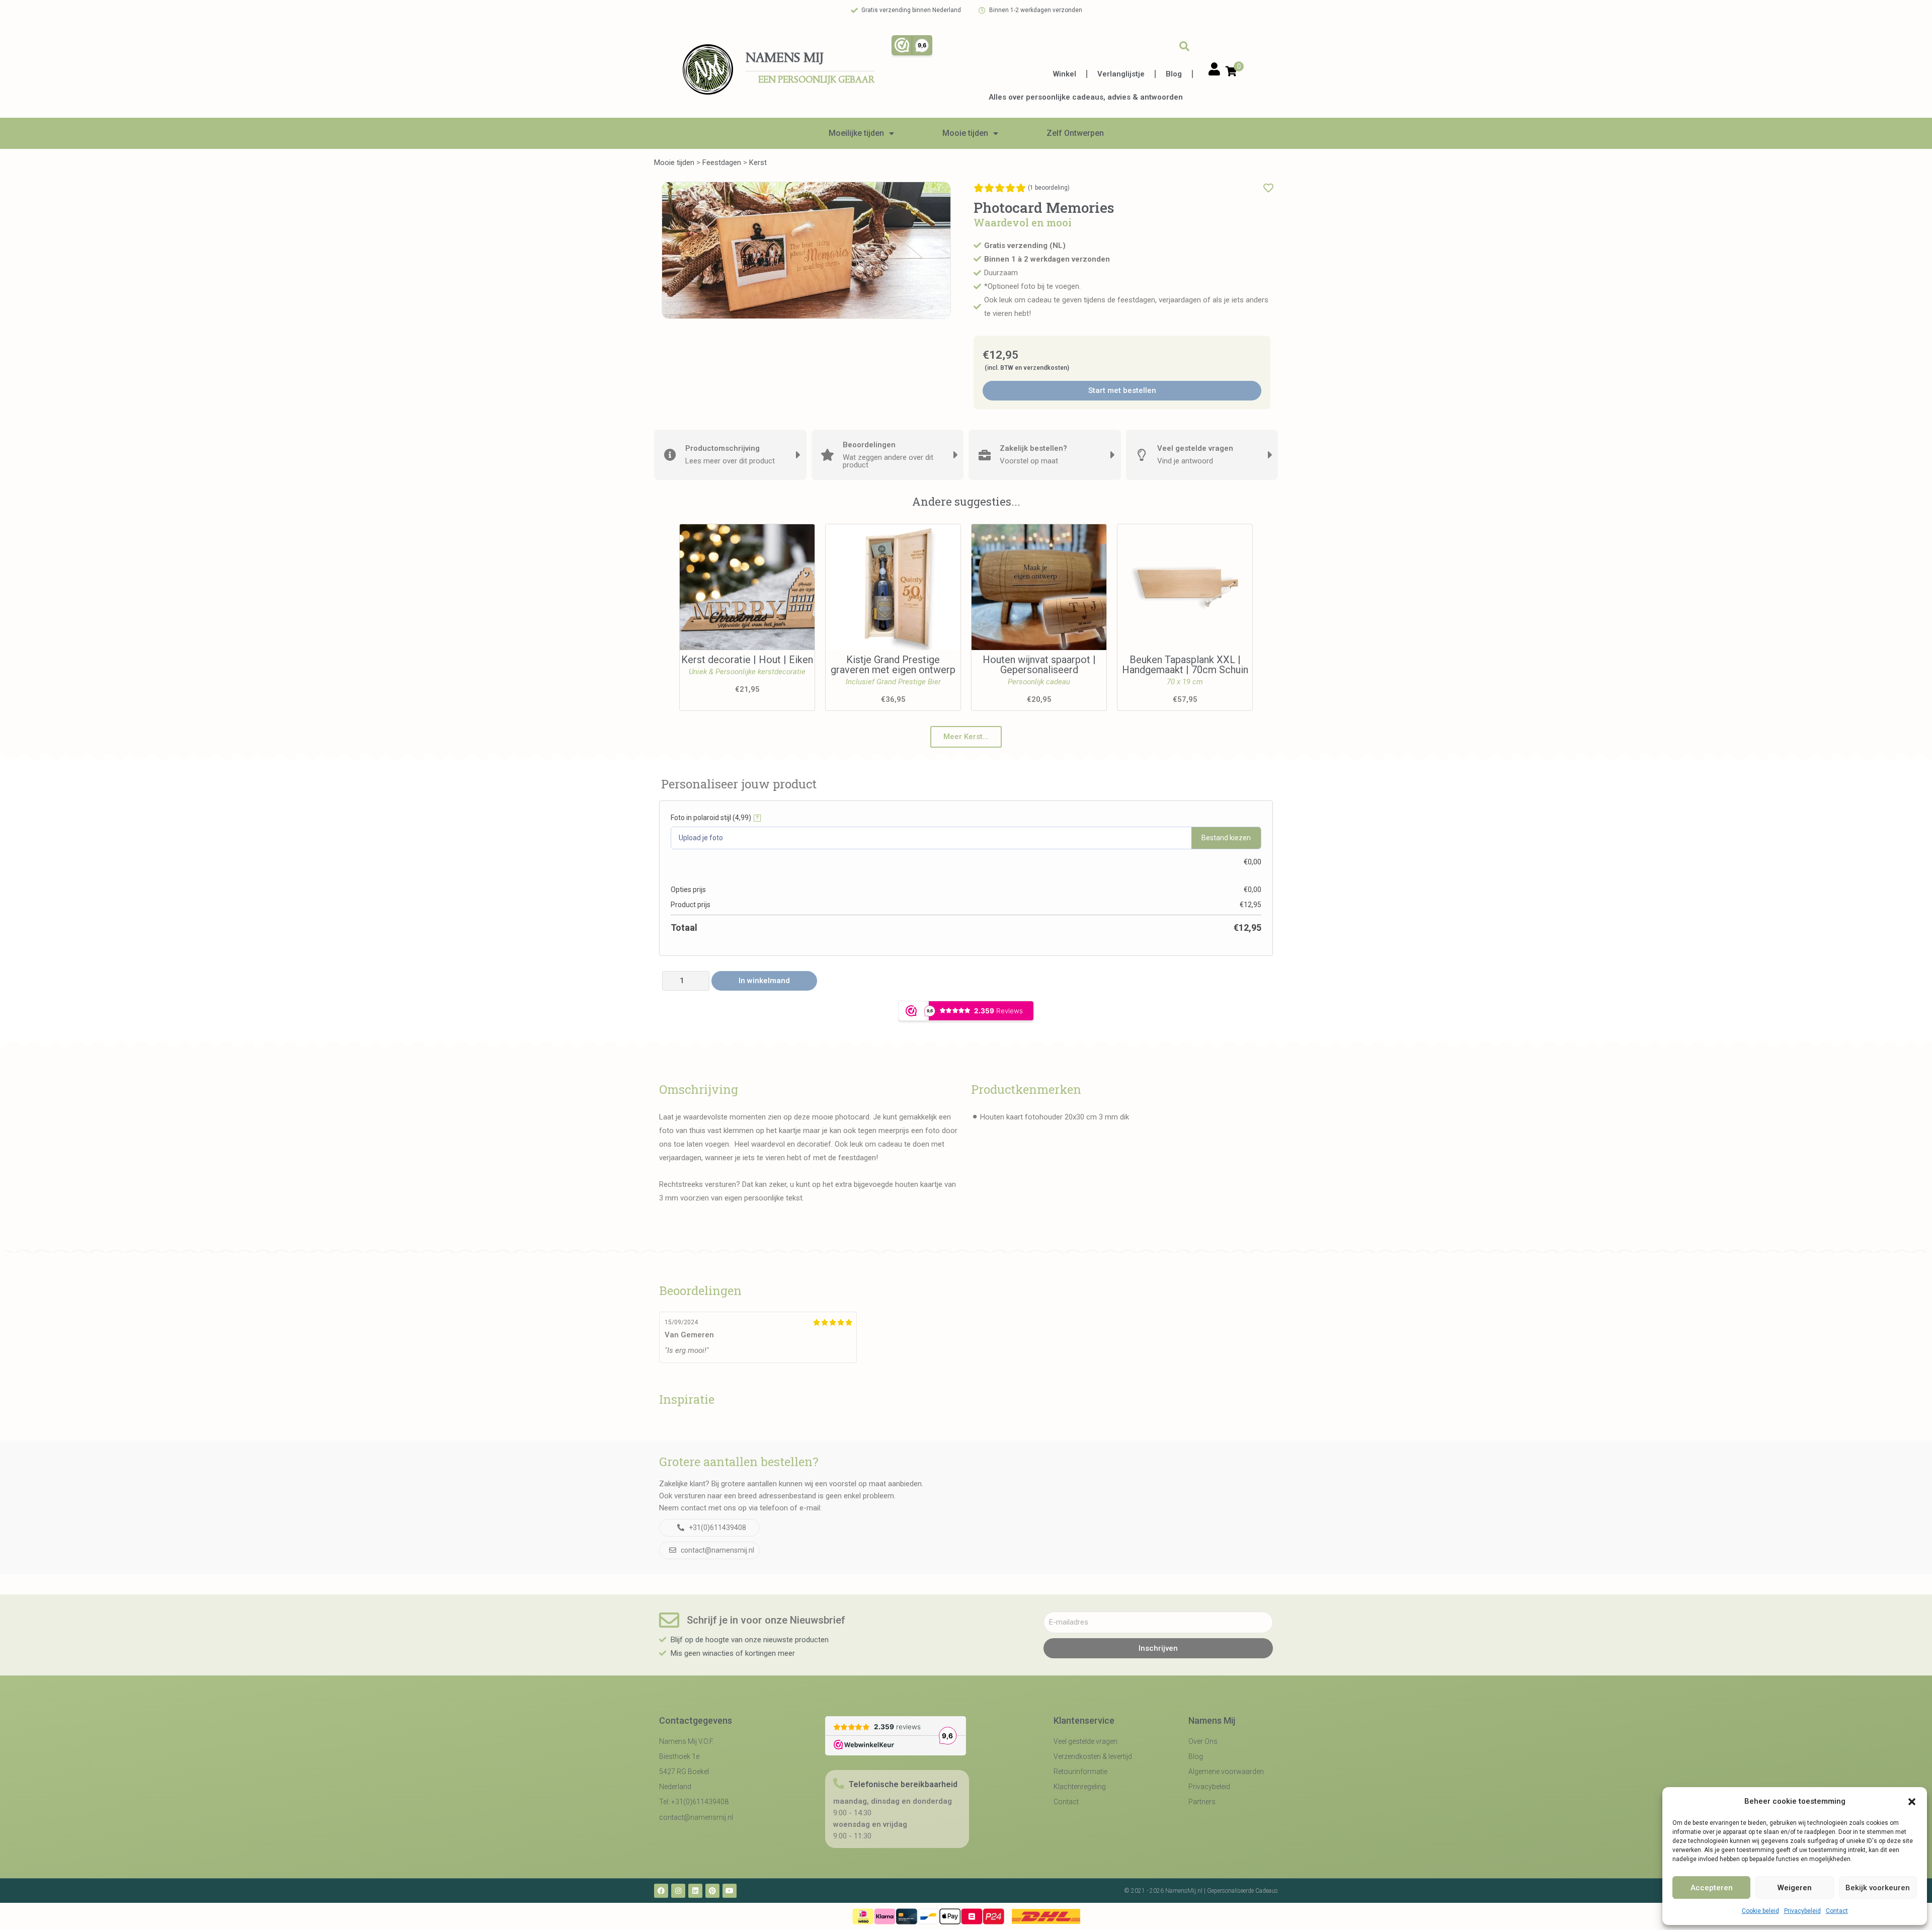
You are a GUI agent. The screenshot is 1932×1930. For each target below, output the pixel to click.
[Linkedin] (695, 1891)
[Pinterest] (712, 1891)
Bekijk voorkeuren (1878, 1888)
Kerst (758, 163)
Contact (1837, 1911)
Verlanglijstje (1121, 74)
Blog (1174, 74)
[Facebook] (661, 1891)
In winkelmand (764, 981)
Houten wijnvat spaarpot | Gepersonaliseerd (1039, 665)
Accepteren (1712, 1888)
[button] (1912, 1802)
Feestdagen (722, 163)
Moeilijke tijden (856, 133)
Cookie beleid (1760, 1911)
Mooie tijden (965, 133)
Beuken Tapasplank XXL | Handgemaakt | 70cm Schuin (1185, 665)
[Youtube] (730, 1891)
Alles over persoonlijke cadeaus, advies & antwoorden (1086, 97)
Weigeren (1795, 1888)
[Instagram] (678, 1891)
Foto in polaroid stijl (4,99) (715, 818)
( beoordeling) (1049, 188)
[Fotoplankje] (806, 250)
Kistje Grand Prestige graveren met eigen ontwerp (893, 665)
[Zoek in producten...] (1184, 46)
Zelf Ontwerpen (1075, 133)
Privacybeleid (1802, 1911)
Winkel (1065, 74)
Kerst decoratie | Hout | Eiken (747, 660)
